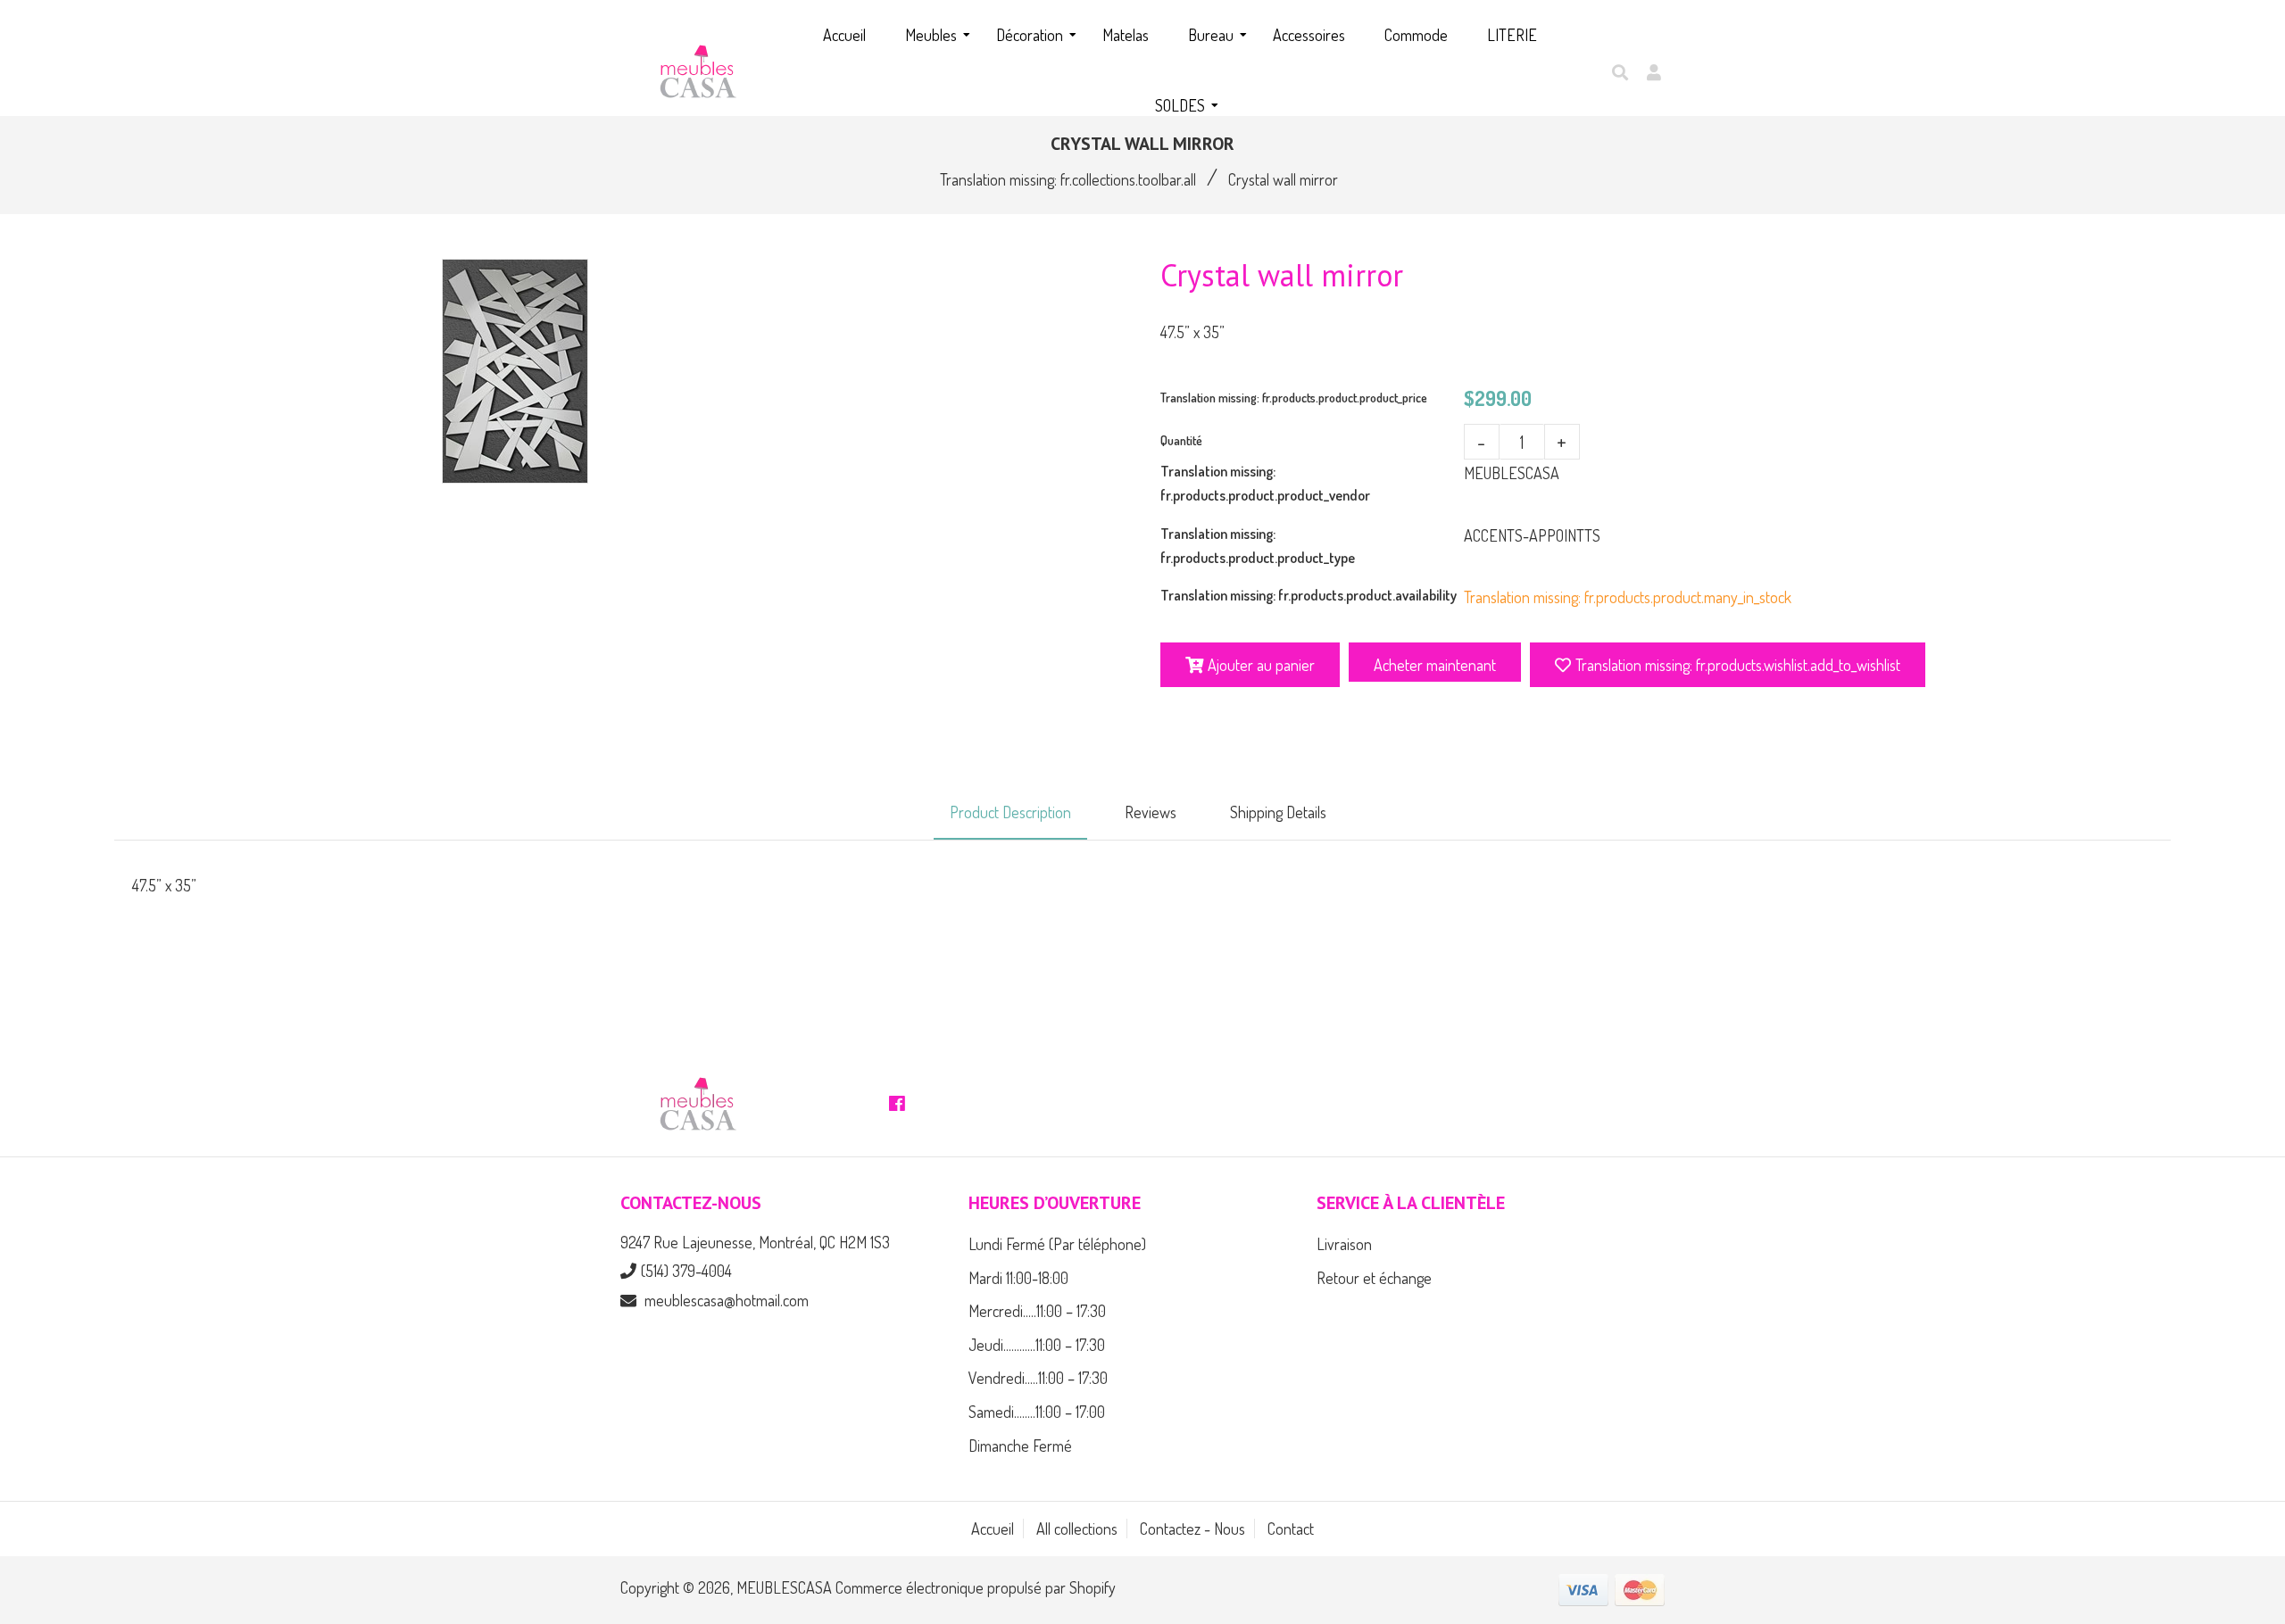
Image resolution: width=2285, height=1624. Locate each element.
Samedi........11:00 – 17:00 (1037, 1412)
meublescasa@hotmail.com (727, 1300)
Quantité (1181, 440)
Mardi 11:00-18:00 (1018, 1278)
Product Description (1010, 812)
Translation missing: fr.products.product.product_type (1258, 546)
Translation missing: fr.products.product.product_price (1294, 398)
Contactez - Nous (1192, 1529)
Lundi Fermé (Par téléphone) (1057, 1244)
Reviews (1151, 812)
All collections (1077, 1529)
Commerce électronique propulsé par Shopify (976, 1587)
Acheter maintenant (1435, 665)
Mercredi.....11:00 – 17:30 (1037, 1311)
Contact (1291, 1529)
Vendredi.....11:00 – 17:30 (1038, 1378)
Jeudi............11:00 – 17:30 (1037, 1345)
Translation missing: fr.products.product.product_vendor (1265, 483)
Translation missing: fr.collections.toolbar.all (1068, 179)
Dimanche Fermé (1020, 1446)
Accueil (993, 1529)
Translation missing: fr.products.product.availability (1309, 595)
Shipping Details (1278, 812)
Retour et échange (1374, 1278)
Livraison (1344, 1244)
